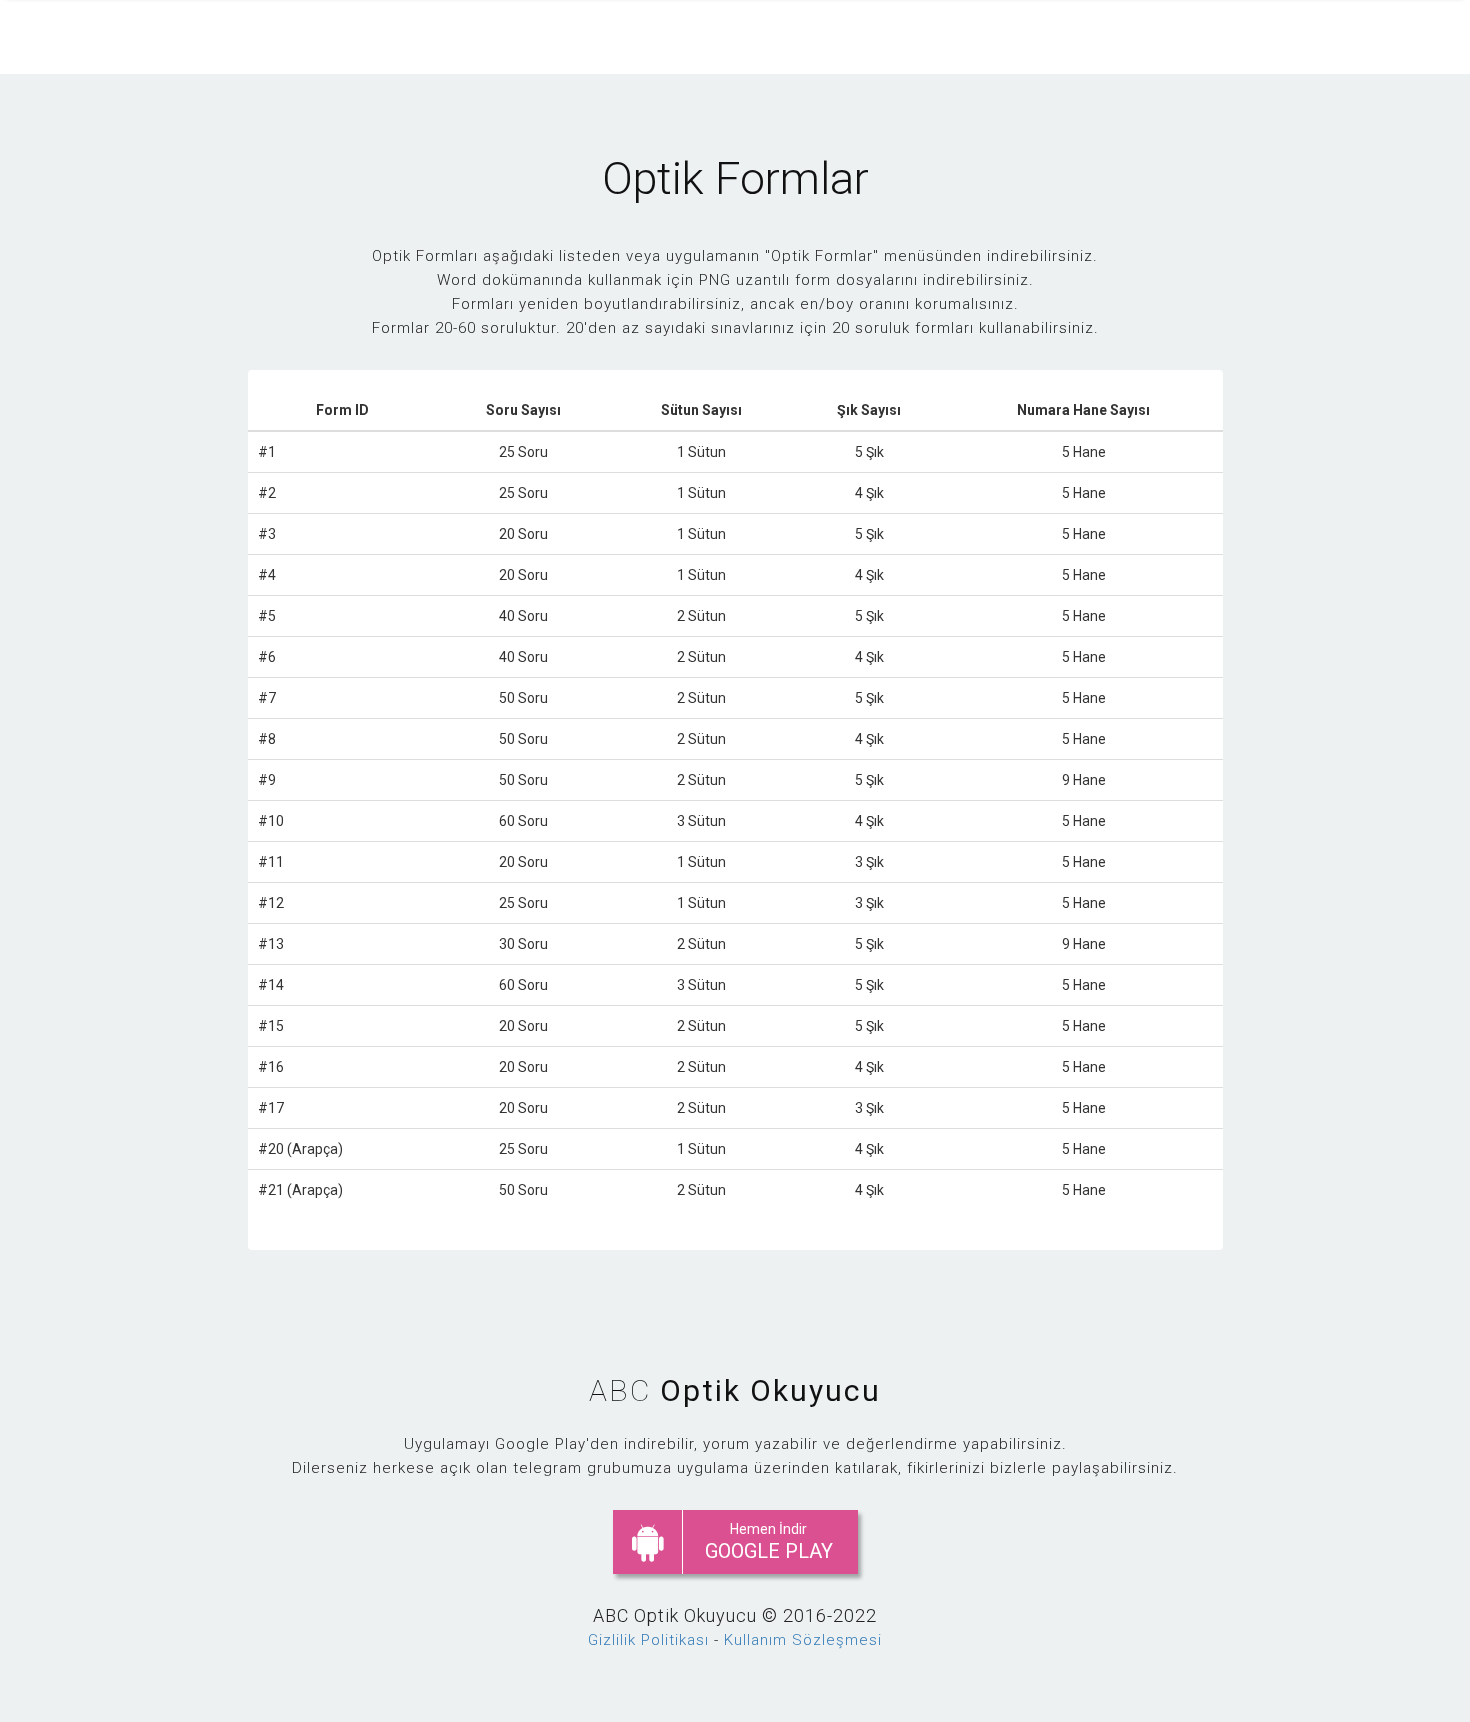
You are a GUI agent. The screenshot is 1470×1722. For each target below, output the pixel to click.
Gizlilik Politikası (648, 1640)
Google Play (769, 1542)
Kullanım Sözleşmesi (803, 1640)
